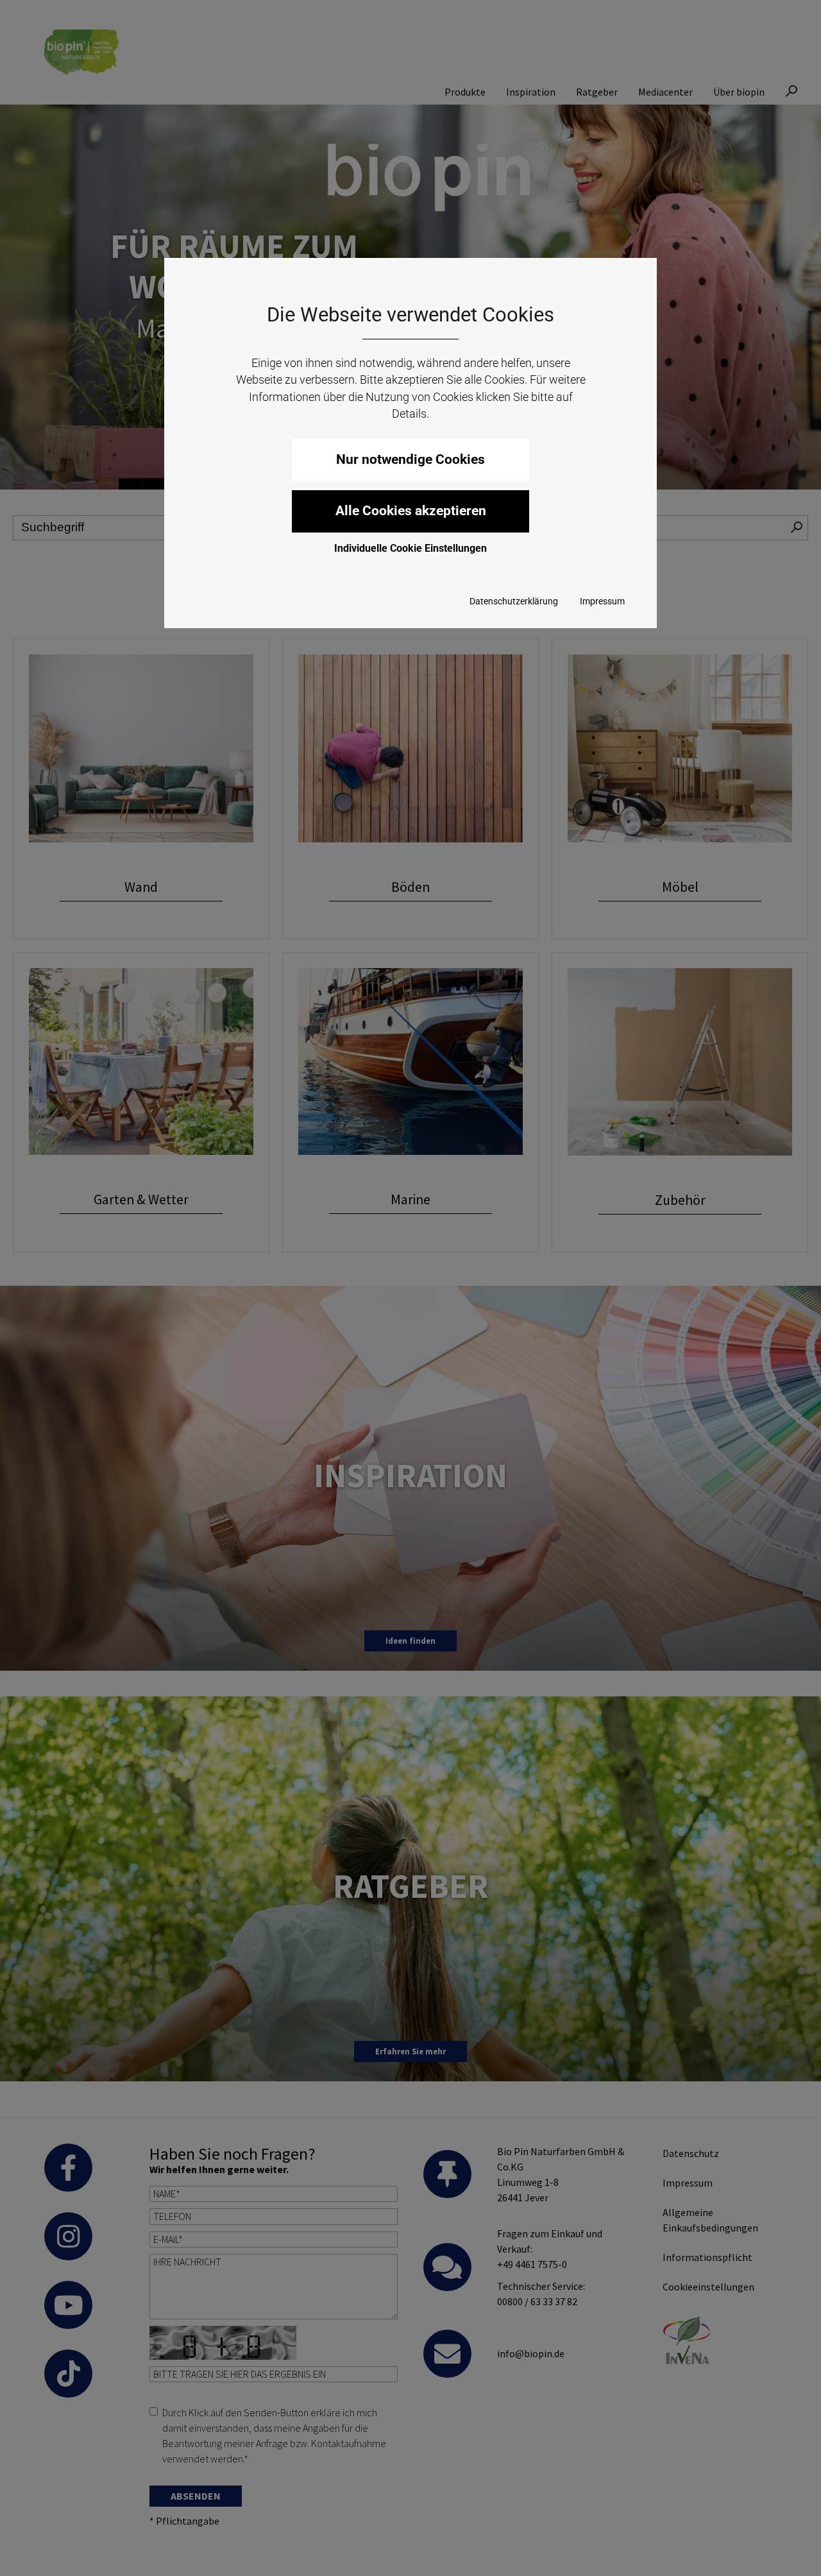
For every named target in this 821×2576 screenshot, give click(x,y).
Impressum (602, 601)
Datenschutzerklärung (514, 601)
